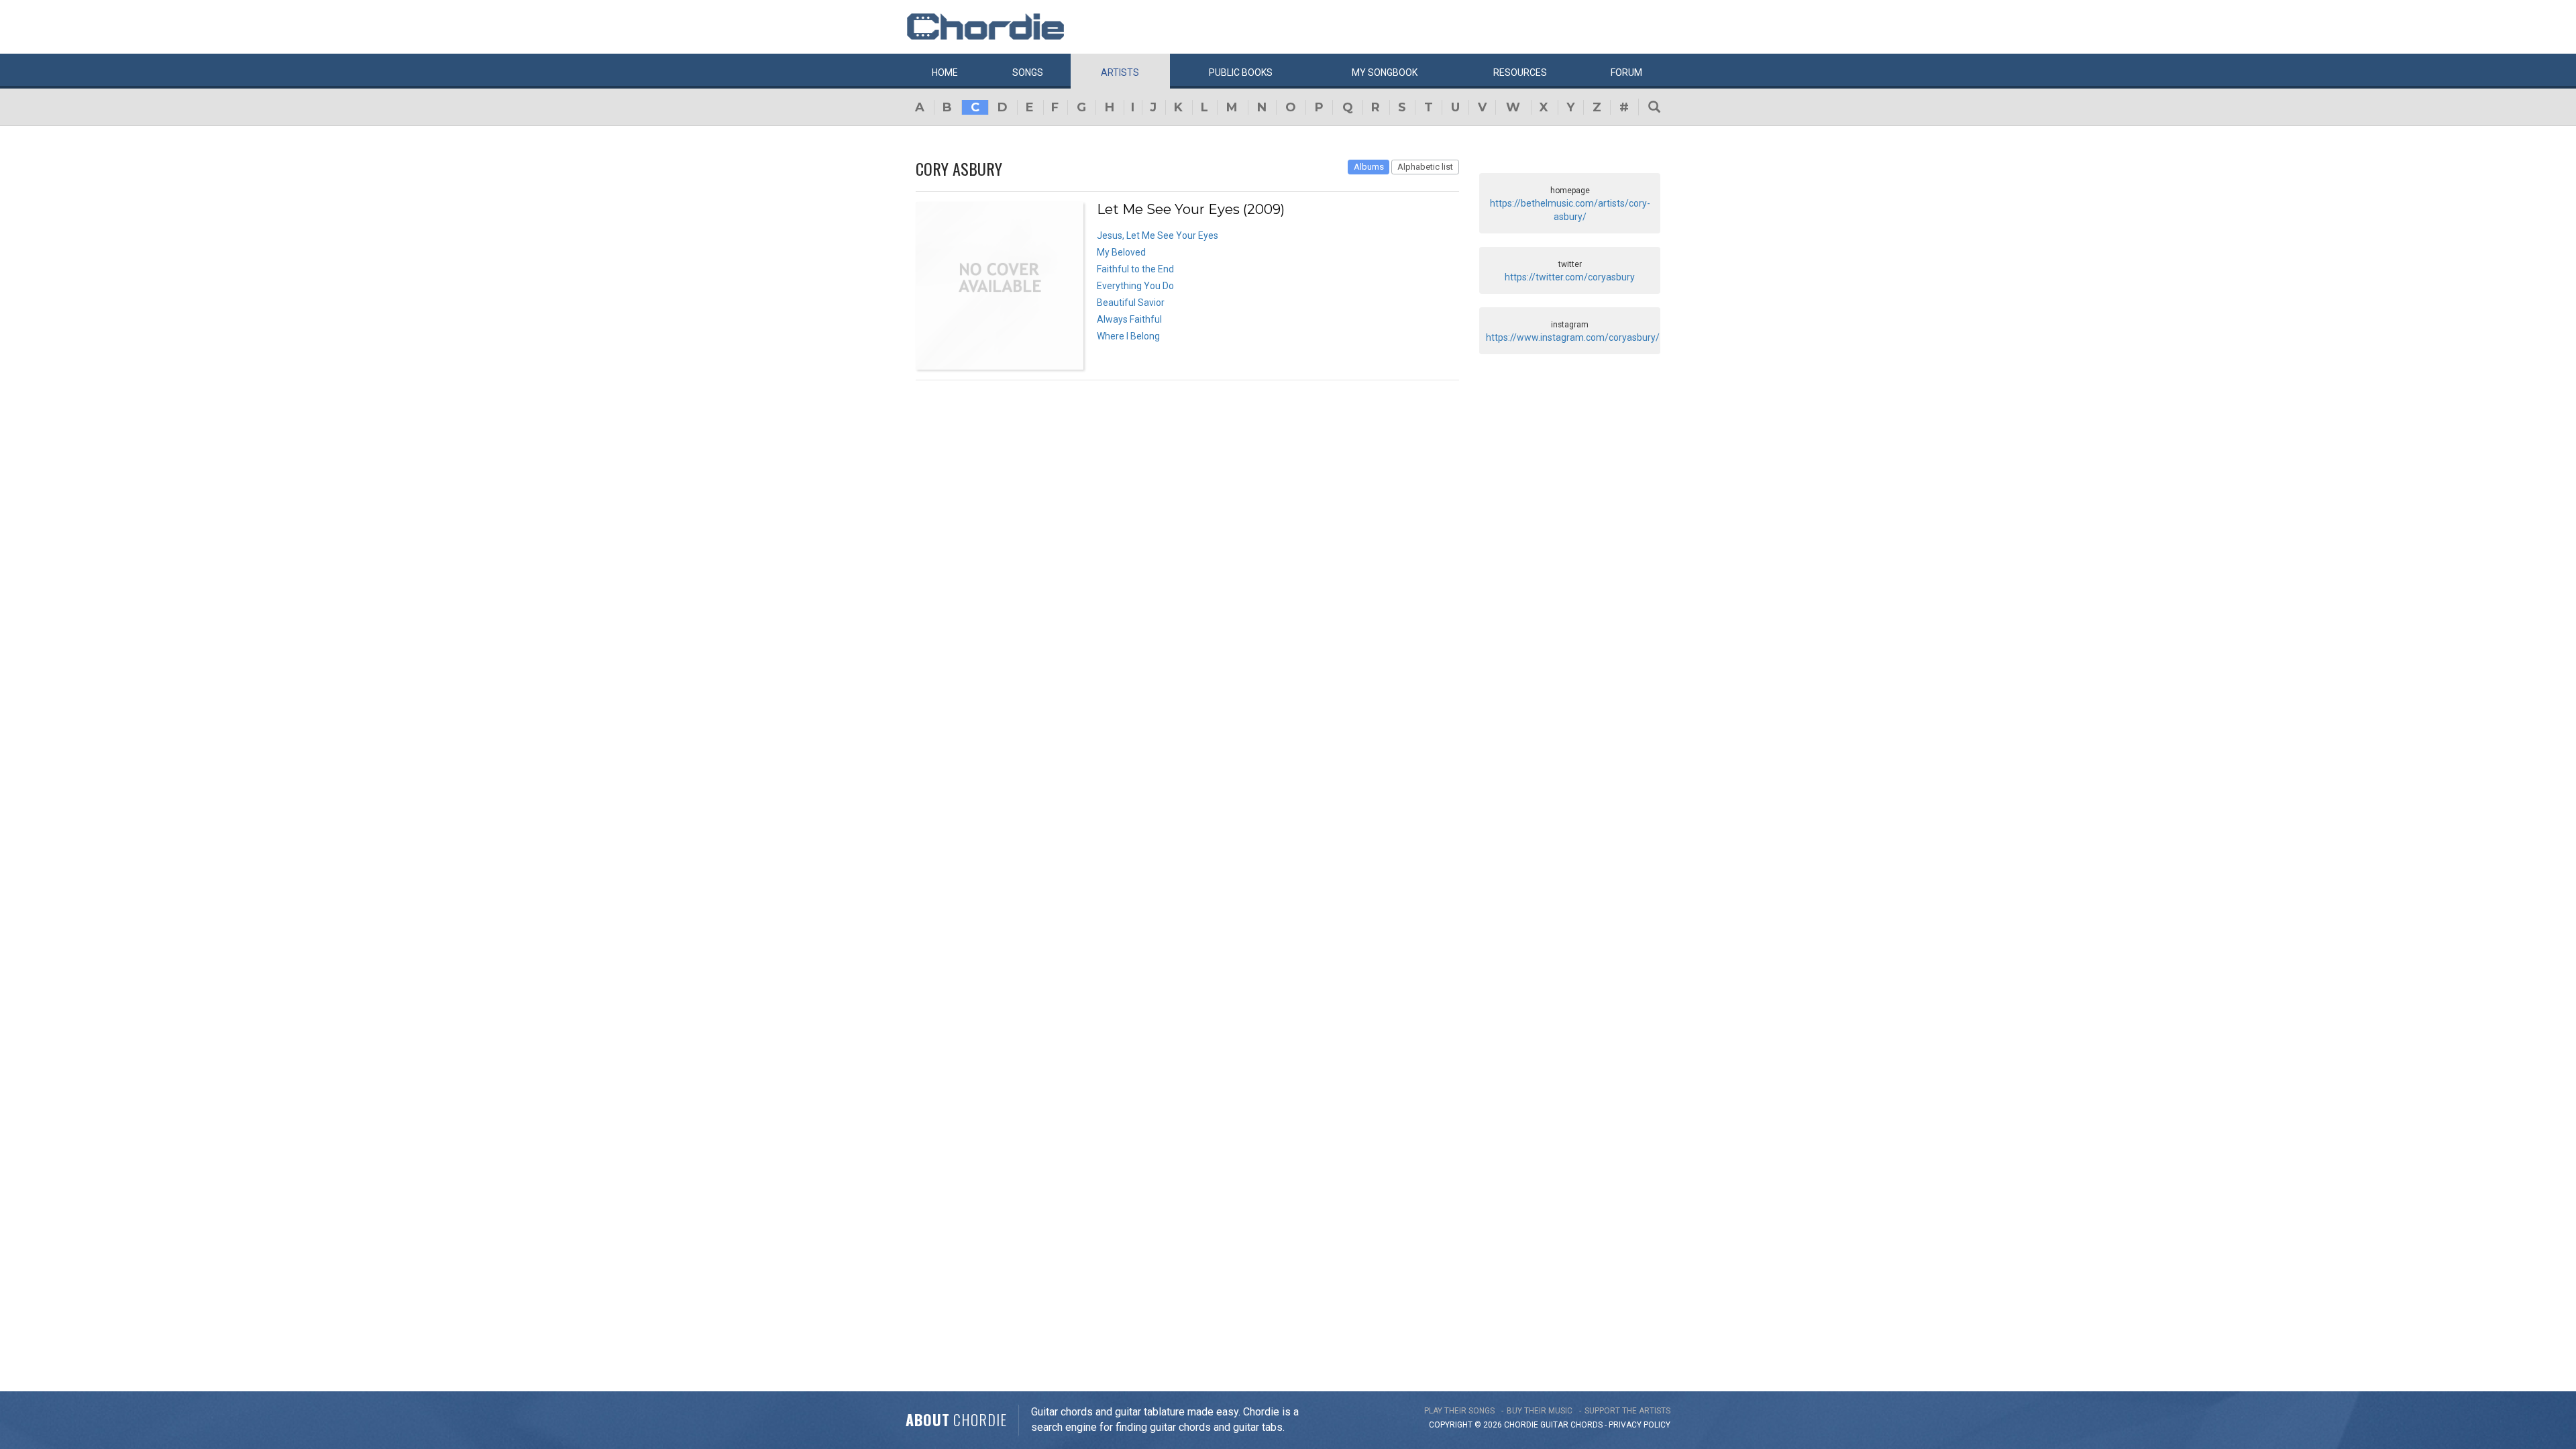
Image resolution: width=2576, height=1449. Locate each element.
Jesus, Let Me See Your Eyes (1158, 235)
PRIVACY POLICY (1640, 1425)
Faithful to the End (1135, 269)
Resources (1520, 72)
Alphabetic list (1425, 167)
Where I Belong (1128, 336)
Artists (1120, 72)
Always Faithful (1129, 319)
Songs (1028, 72)
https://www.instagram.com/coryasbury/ (1573, 337)
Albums (1369, 167)
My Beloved (1121, 252)
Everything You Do (1135, 286)
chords (1587, 1425)
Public (1241, 72)
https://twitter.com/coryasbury (1570, 277)
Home (945, 72)
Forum (1626, 72)
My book (1385, 72)
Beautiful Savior (1131, 303)
